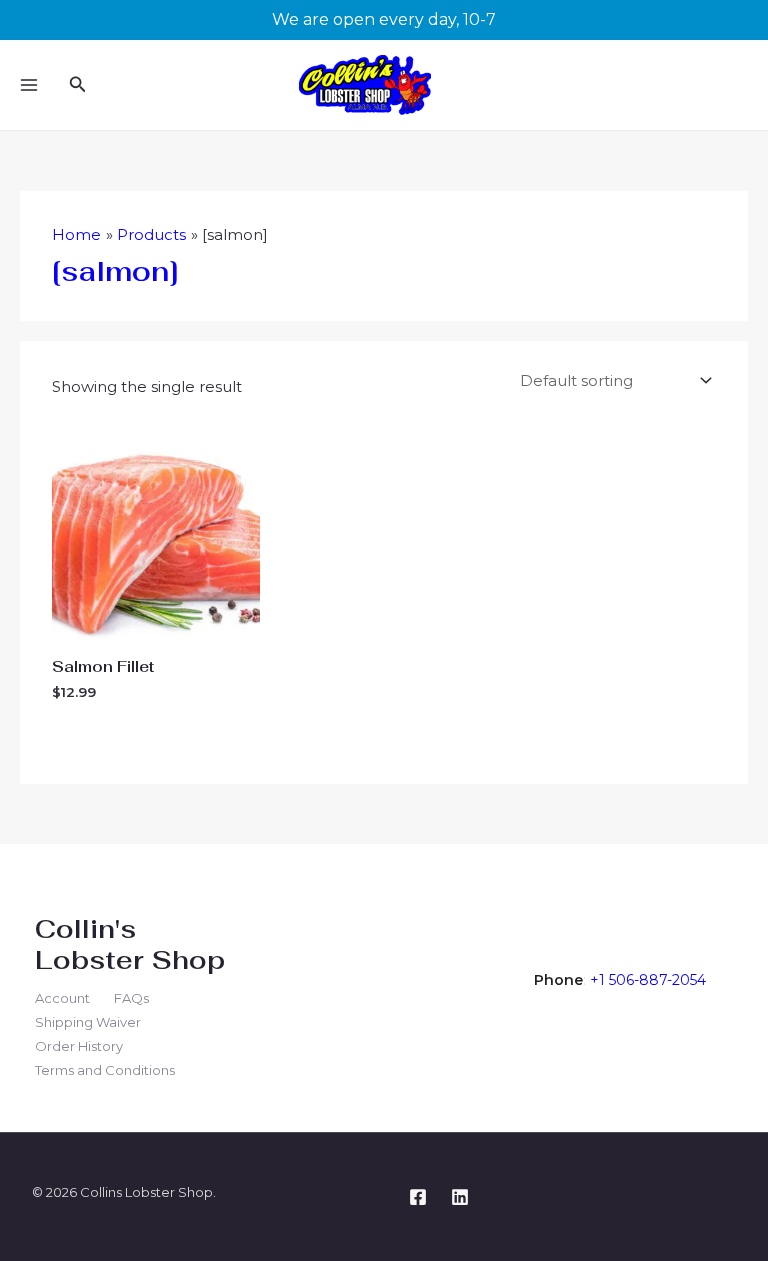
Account (62, 998)
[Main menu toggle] (28, 85)
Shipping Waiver (88, 1022)
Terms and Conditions (105, 1070)
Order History (79, 1046)
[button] (78, 85)
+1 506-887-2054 (648, 980)
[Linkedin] (460, 1197)
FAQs (131, 998)
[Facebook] (418, 1197)
